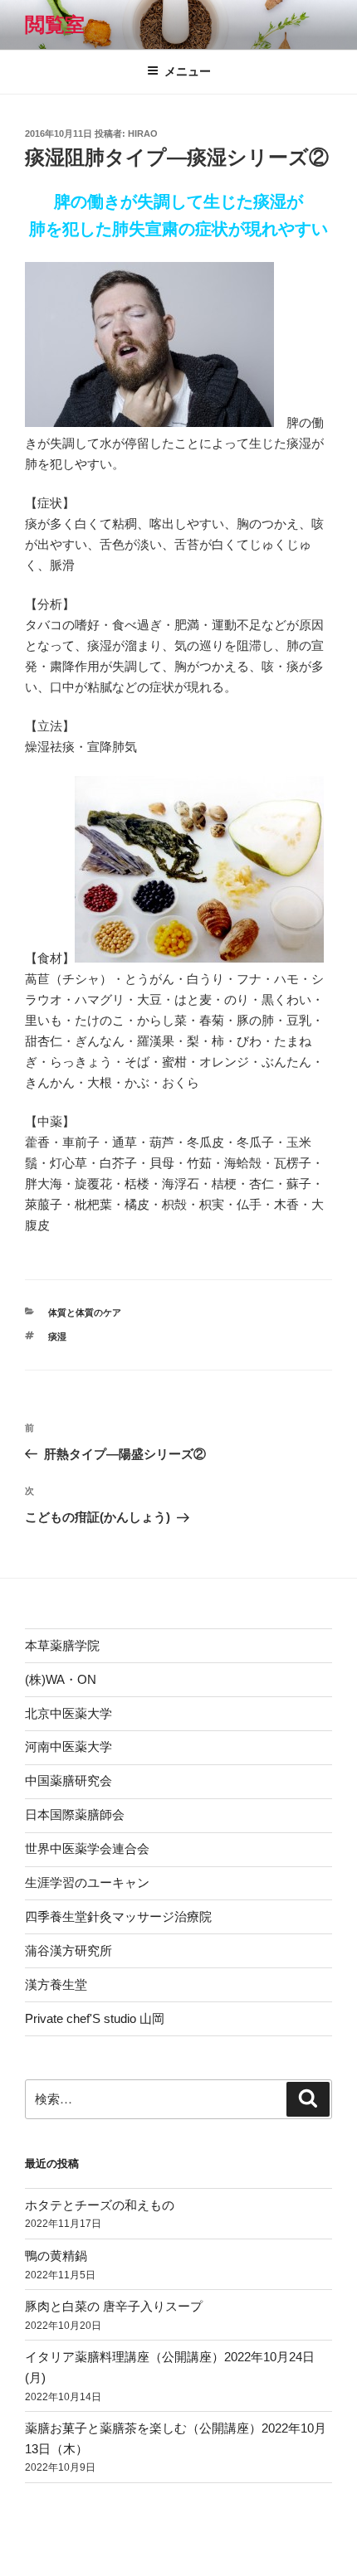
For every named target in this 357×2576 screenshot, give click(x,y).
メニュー (188, 71)
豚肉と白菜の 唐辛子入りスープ (114, 2306)
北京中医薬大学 (68, 1713)
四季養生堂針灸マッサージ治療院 (118, 1916)
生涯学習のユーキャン (87, 1882)
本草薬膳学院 (62, 1645)
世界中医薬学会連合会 (87, 1848)
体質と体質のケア (85, 1312)
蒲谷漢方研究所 (68, 1950)
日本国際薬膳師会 (75, 1814)
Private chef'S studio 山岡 (95, 2018)
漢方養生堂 (56, 1984)
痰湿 (57, 1337)
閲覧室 (55, 24)
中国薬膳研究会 (68, 1780)
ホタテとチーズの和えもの (100, 2205)
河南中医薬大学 (68, 1746)
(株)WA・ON (61, 1679)
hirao (143, 133)
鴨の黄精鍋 (56, 2256)
